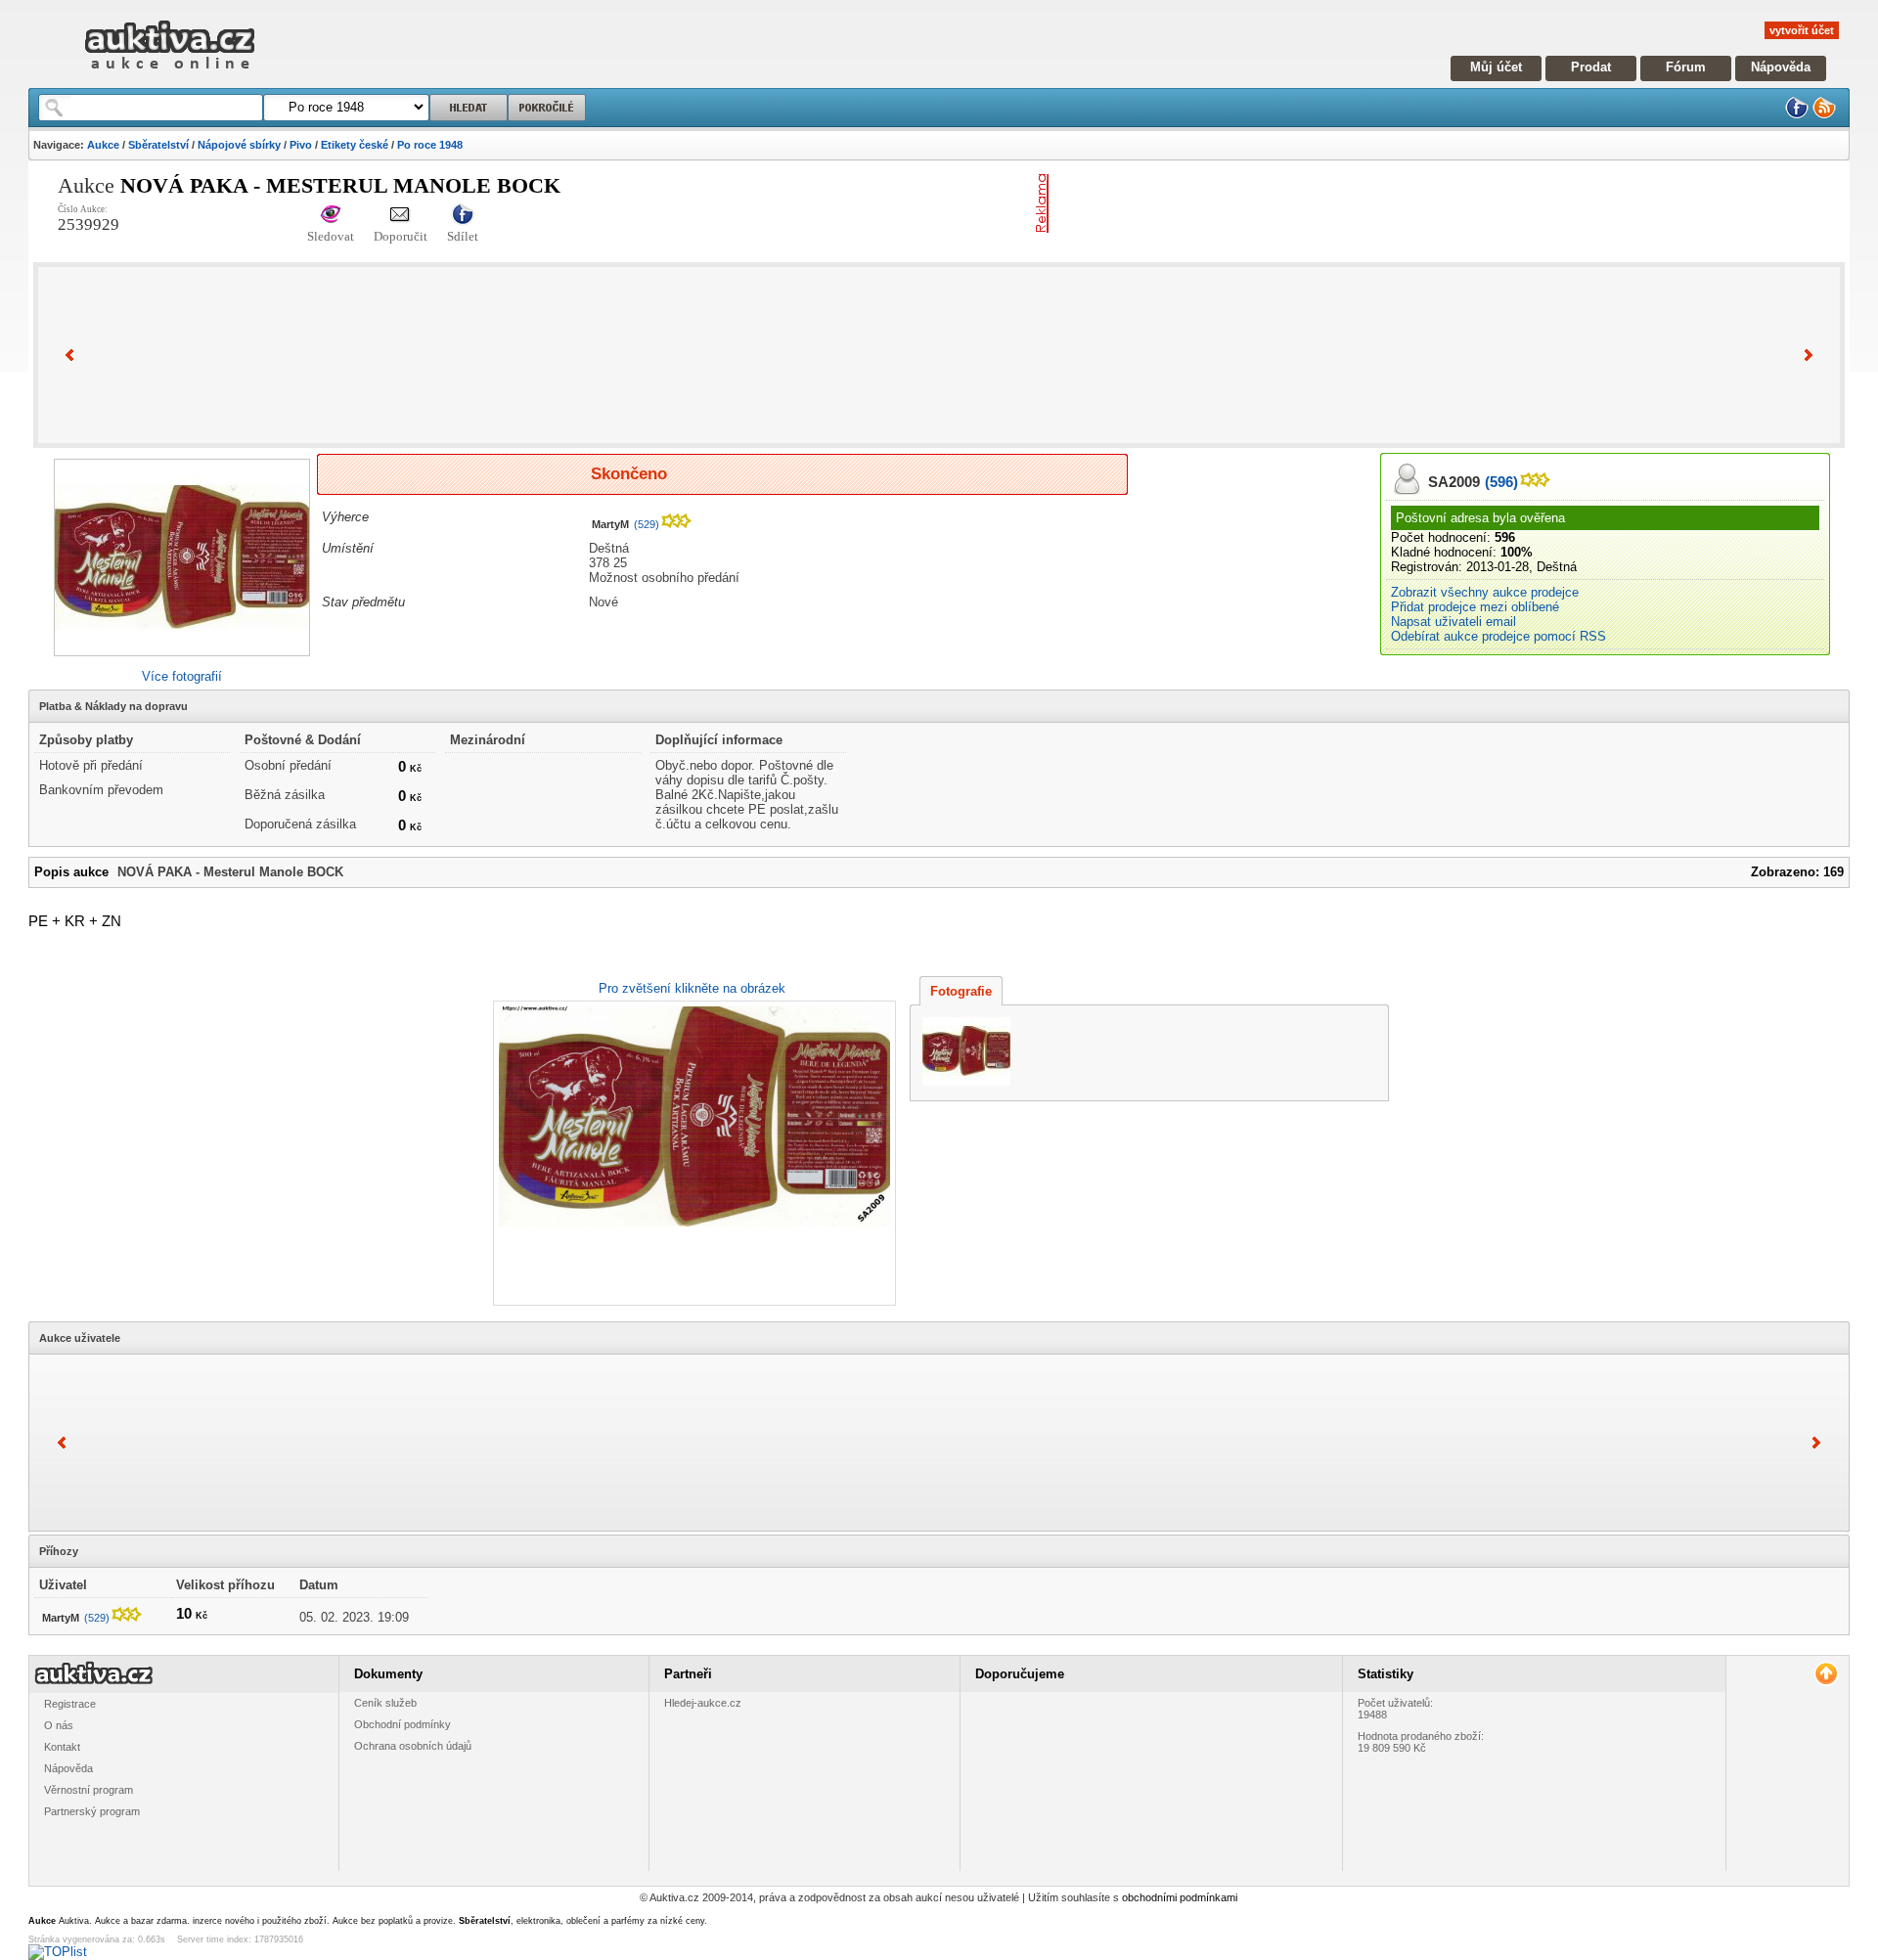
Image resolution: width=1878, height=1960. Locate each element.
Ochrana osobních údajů (413, 1746)
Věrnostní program (89, 1790)
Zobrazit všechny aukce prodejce (1485, 592)
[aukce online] (170, 74)
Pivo (301, 145)
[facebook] (1797, 115)
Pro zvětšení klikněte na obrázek (692, 988)
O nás (59, 1725)
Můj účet (1496, 67)
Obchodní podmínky (402, 1724)
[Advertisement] (1285, 203)
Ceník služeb (385, 1703)
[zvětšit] (692, 1153)
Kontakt (62, 1747)
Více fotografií (182, 676)
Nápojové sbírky (239, 145)
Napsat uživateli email (1453, 622)
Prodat (1591, 67)
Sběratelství (158, 145)
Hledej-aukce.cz (703, 1703)
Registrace (70, 1704)
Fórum (1686, 67)
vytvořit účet (1802, 30)
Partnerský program (92, 1811)
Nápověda (1781, 67)
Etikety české (355, 145)
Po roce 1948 (430, 145)
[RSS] (1824, 115)
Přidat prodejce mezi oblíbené (1475, 607)
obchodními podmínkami (1180, 1897)
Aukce (103, 145)
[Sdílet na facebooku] (463, 216)
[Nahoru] (1826, 1674)
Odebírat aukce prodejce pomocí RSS (1498, 636)
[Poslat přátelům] (401, 216)
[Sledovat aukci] (331, 216)
